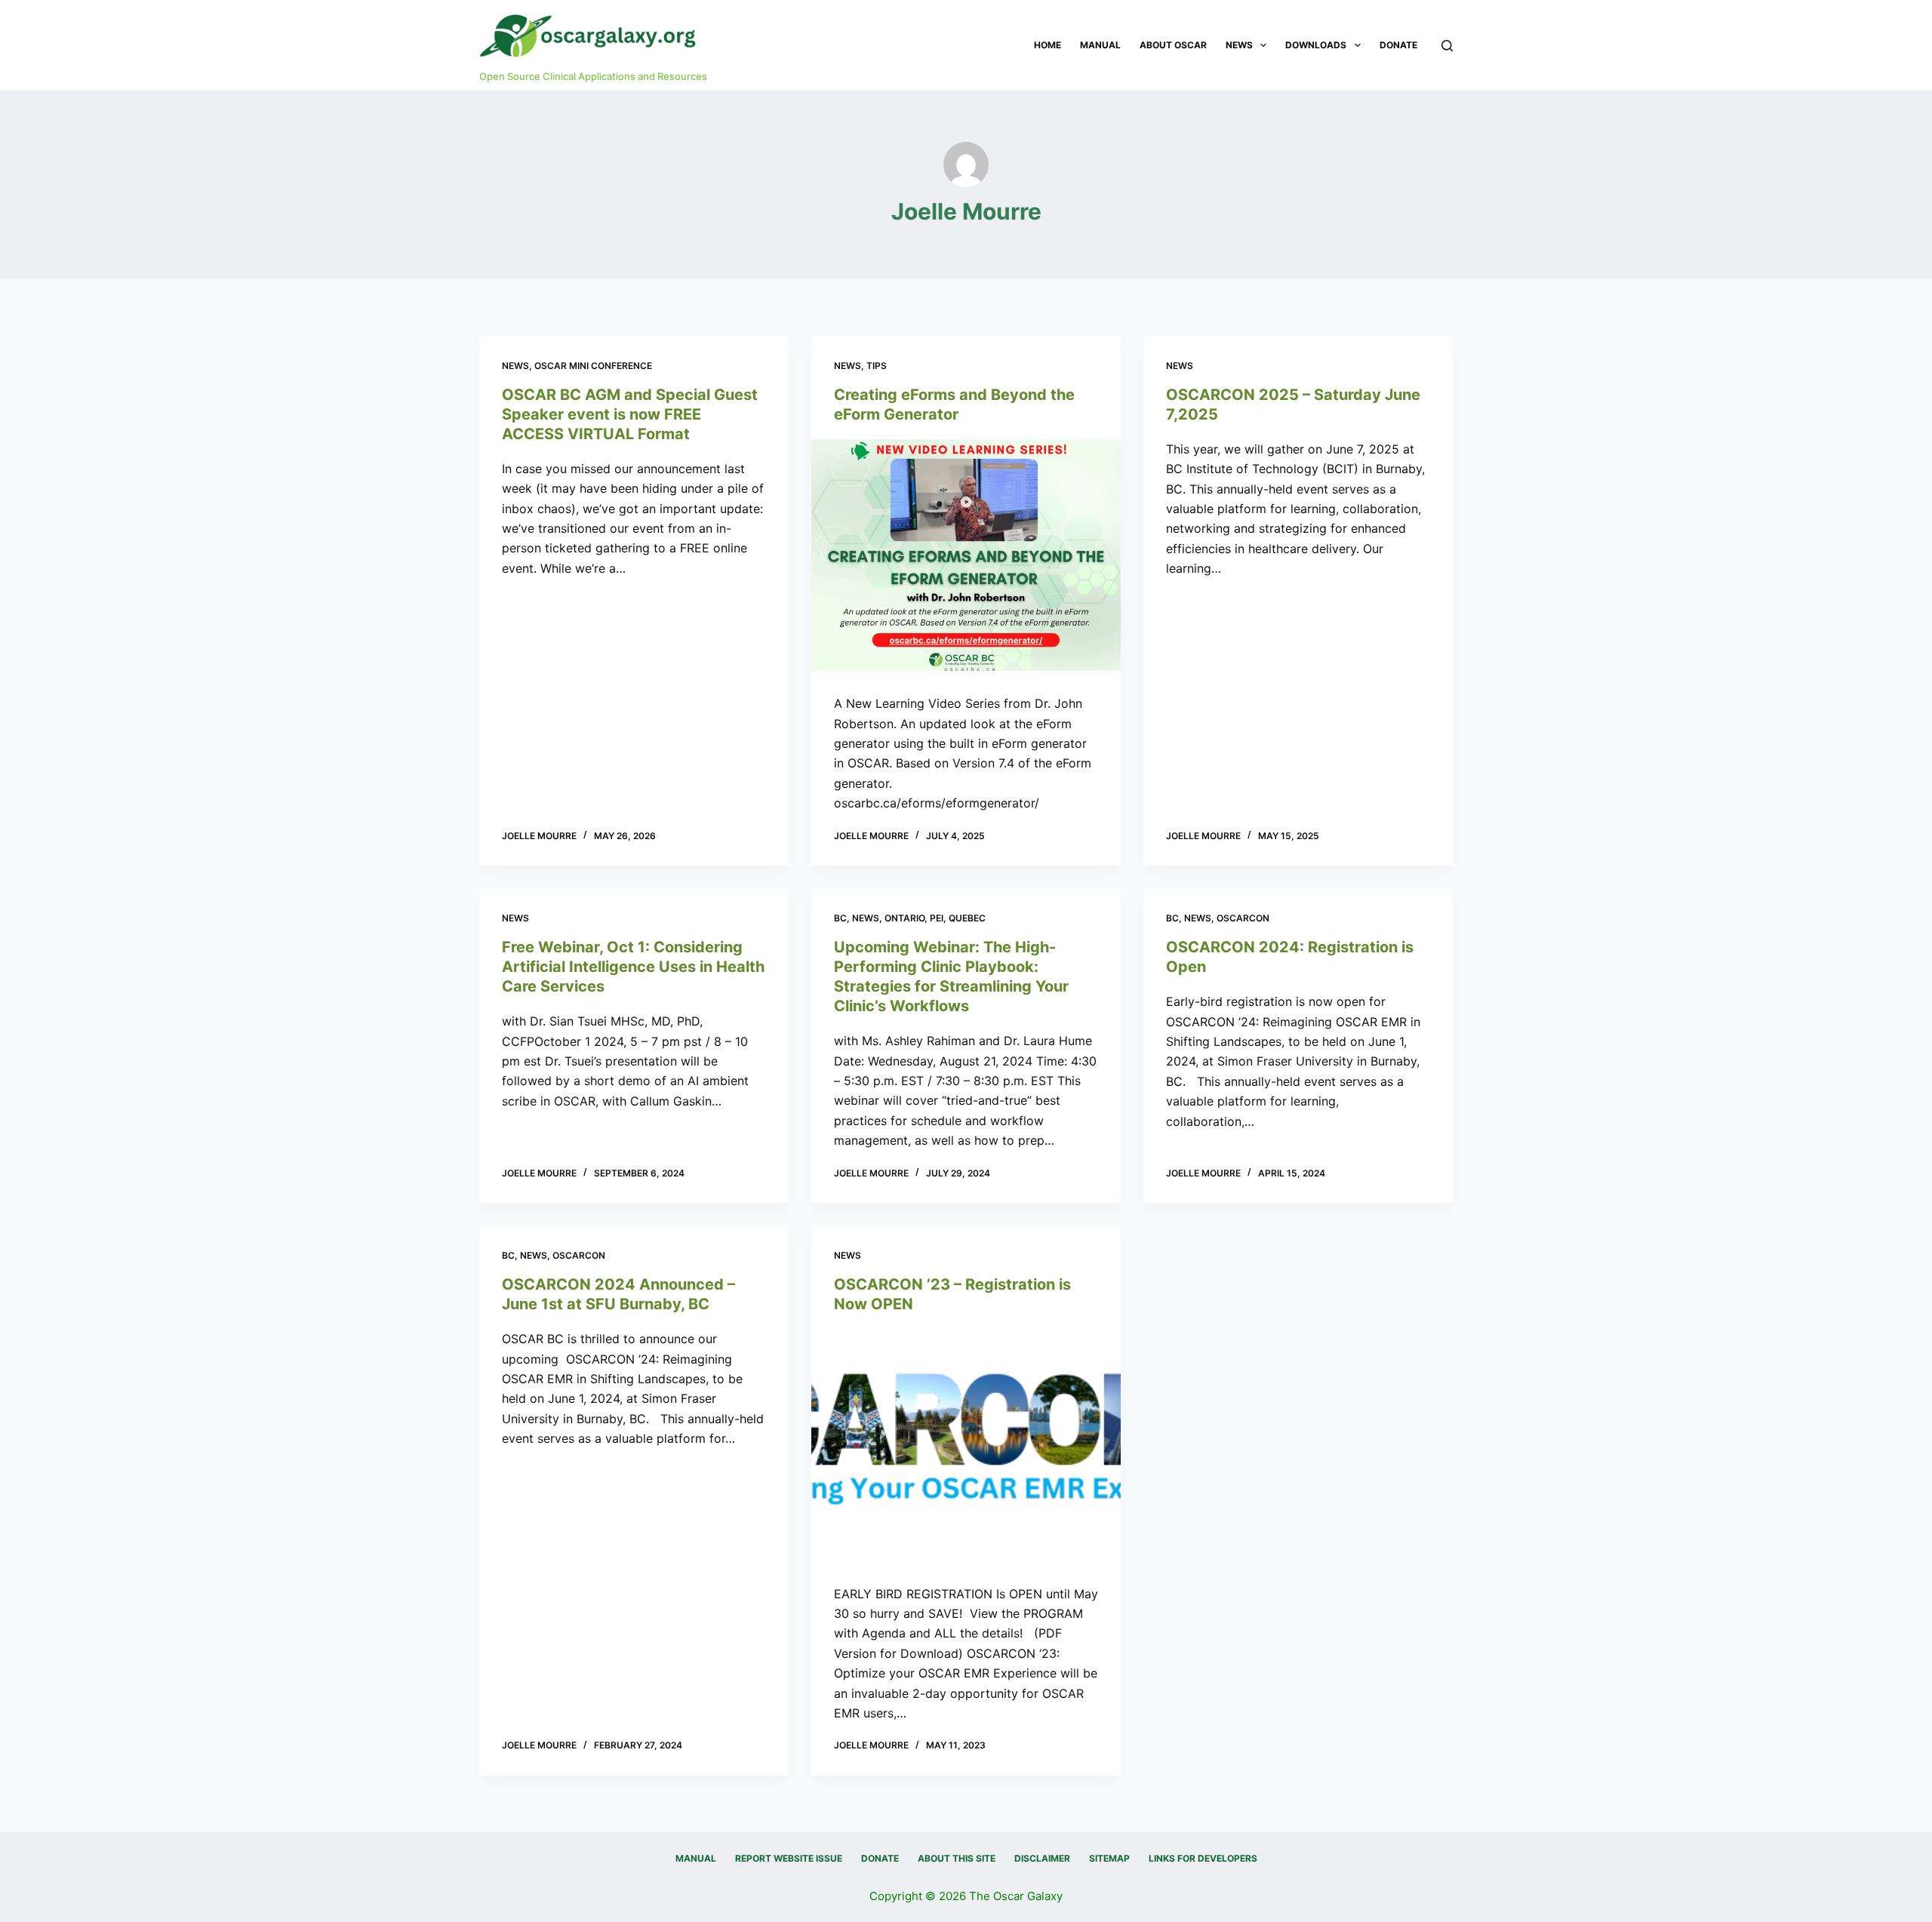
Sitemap (1109, 1858)
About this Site (957, 1858)
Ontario (904, 918)
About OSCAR (1173, 45)
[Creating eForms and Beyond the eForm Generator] (966, 555)
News (1239, 45)
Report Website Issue (789, 1858)
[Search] (1447, 46)
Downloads (1316, 45)
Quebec (967, 918)
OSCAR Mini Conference (593, 366)
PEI (937, 918)
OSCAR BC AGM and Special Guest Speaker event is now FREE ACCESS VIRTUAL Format (630, 414)
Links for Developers (1203, 1858)
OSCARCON (1243, 918)
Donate (1398, 45)
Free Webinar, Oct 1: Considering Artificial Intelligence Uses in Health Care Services (633, 967)
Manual (1100, 45)
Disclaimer (1042, 1858)
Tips (877, 366)
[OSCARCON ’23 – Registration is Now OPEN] (966, 1445)
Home (1048, 45)
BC (840, 918)
